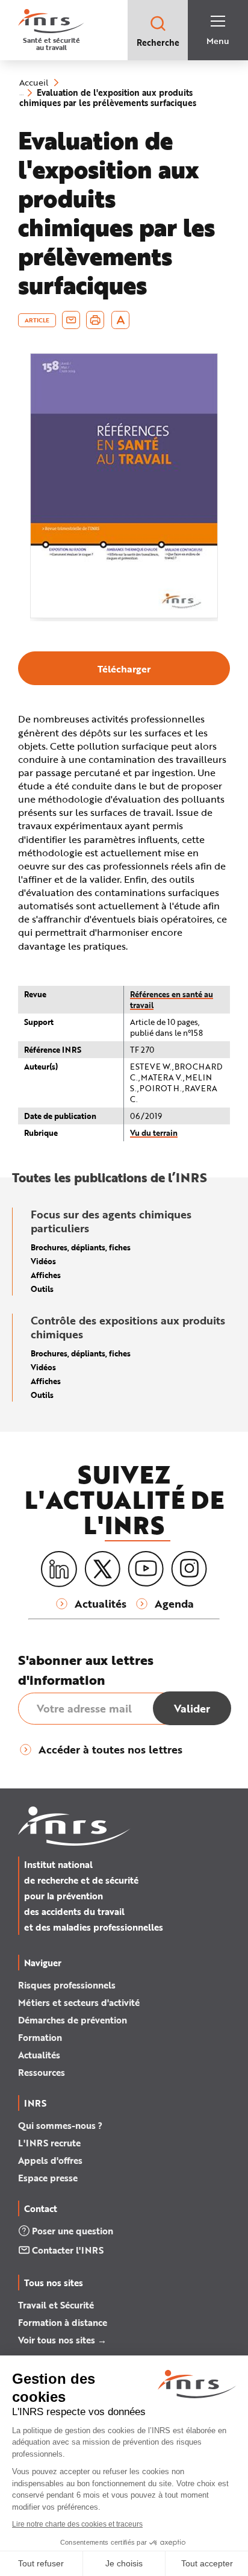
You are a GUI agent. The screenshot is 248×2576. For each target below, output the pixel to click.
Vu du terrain (154, 1133)
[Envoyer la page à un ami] (71, 320)
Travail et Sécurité (56, 2305)
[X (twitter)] (102, 1569)
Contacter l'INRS (68, 2250)
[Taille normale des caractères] (121, 320)
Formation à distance (63, 2322)
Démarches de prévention (73, 2020)
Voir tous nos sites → (62, 2340)
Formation (40, 2037)
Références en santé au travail (172, 999)
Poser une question (73, 2231)
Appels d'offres (50, 2160)
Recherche (158, 42)
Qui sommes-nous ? (60, 2125)
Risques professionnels (67, 1985)
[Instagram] (189, 1569)
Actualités (39, 2055)
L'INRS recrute (49, 2143)
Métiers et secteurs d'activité (79, 2002)
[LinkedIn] (59, 1569)
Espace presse (48, 2178)
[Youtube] (146, 1569)
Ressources (42, 2072)
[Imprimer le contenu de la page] (95, 320)
